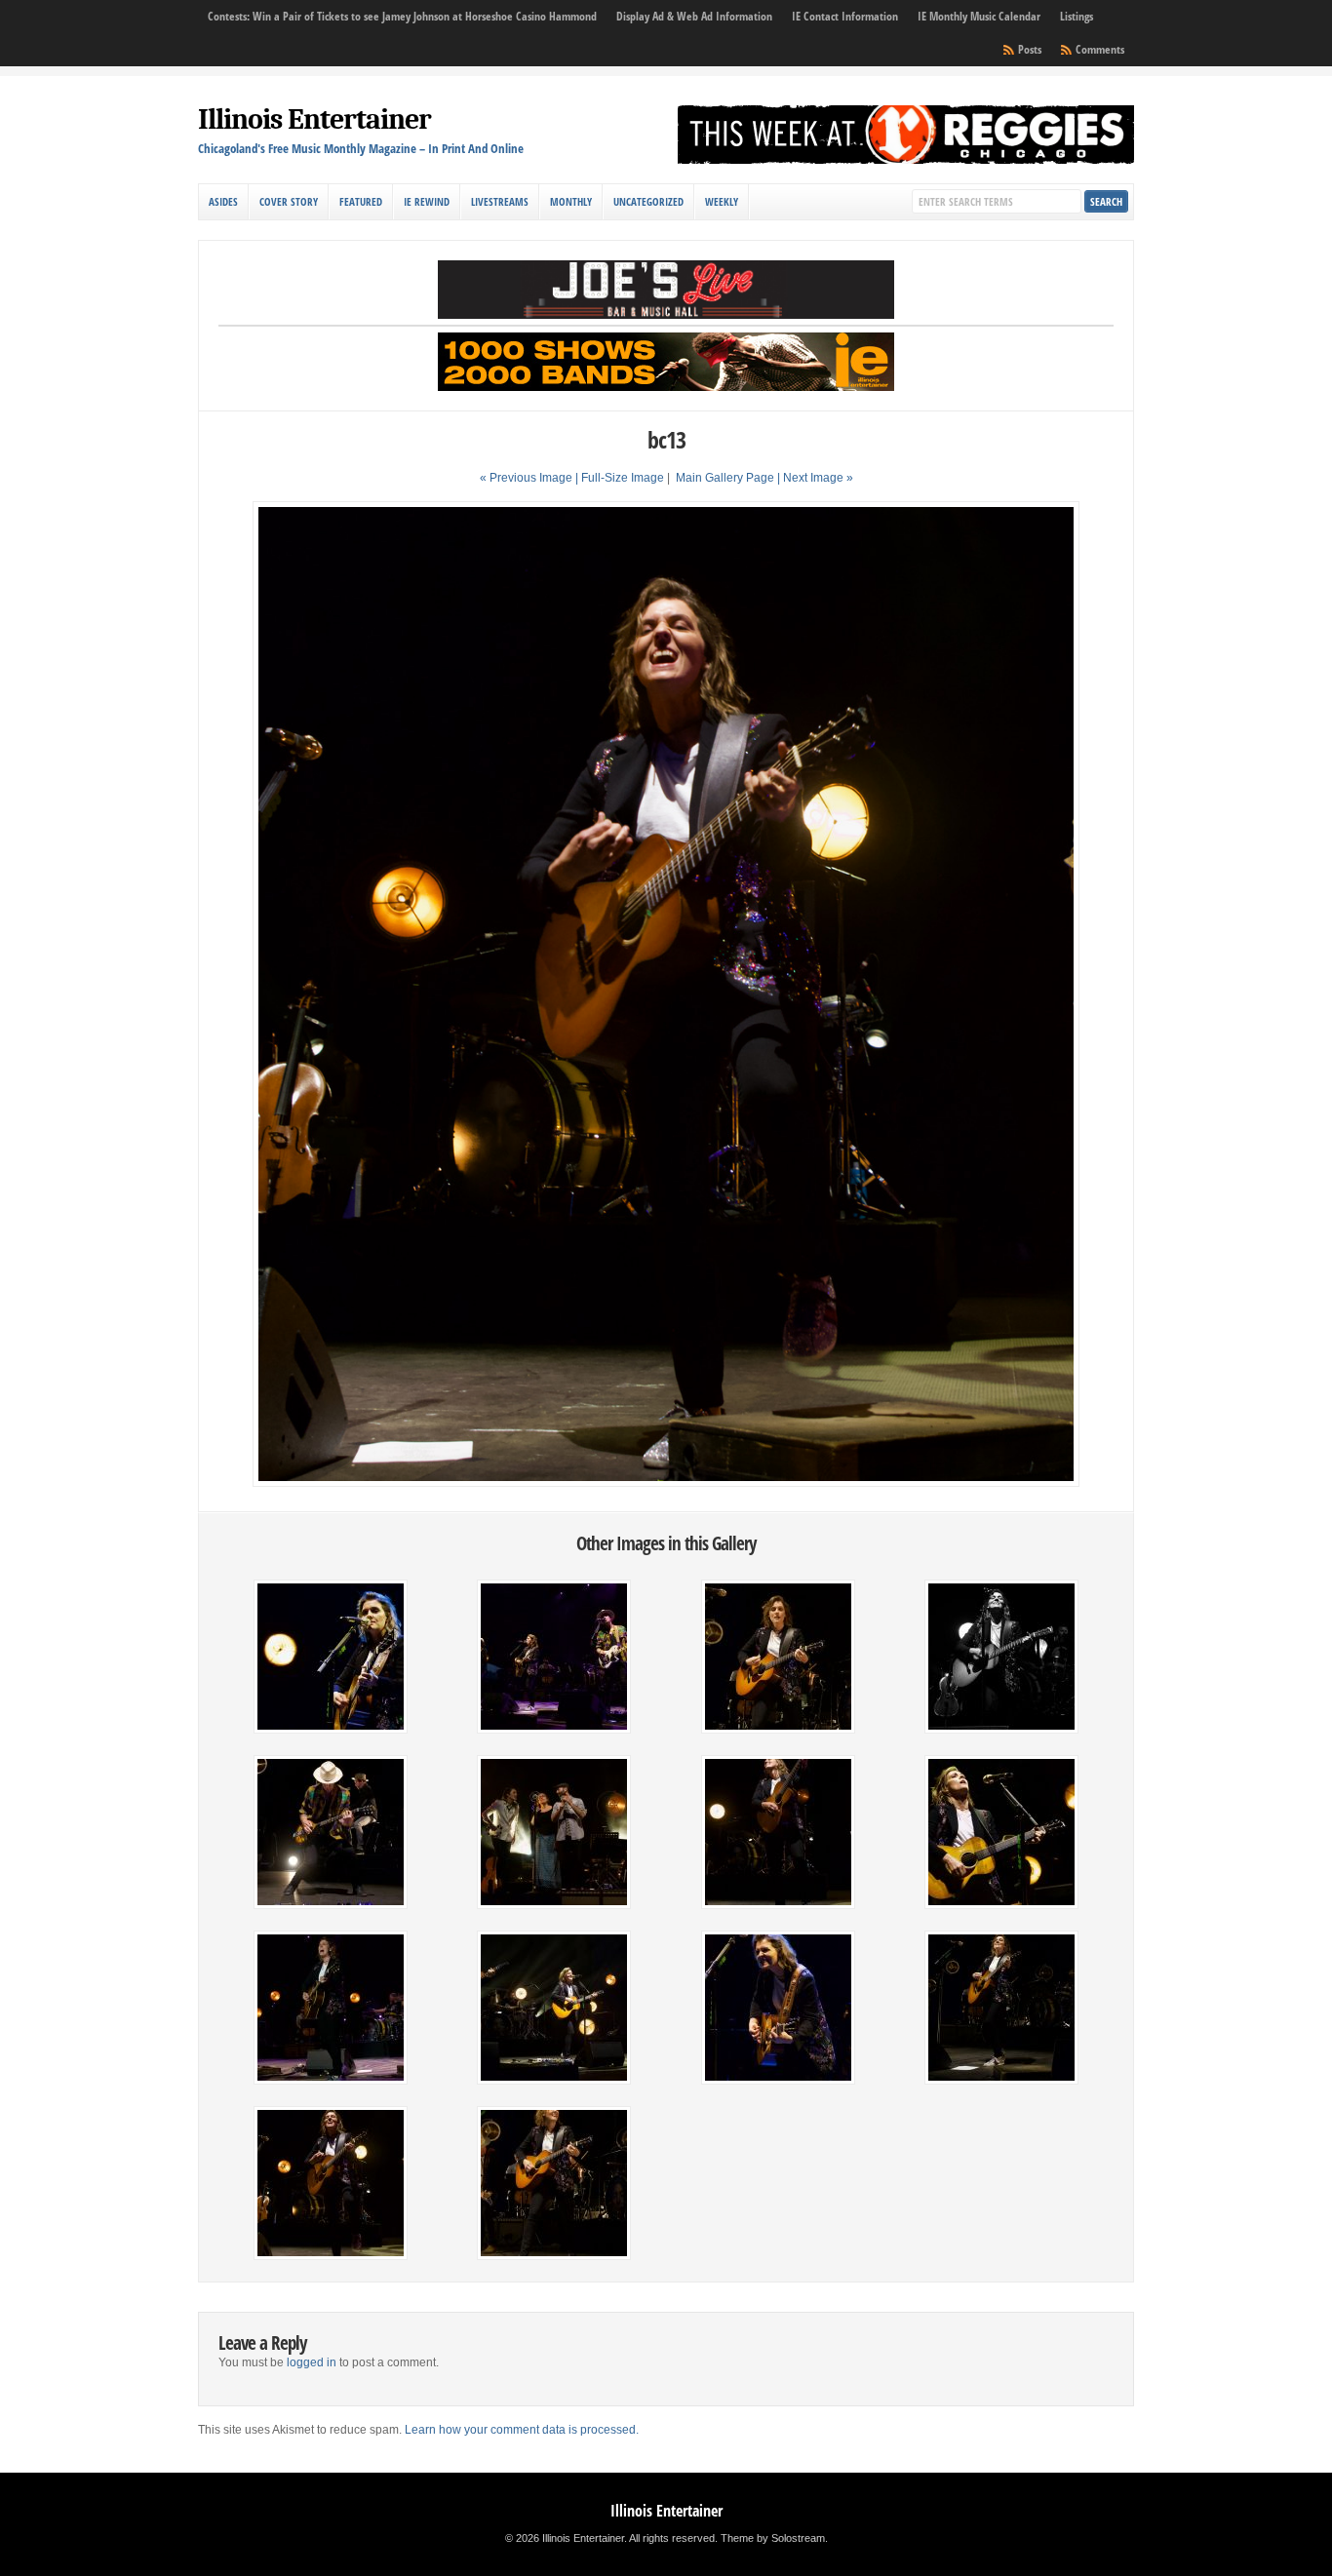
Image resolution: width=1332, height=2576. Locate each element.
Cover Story (289, 201)
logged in (312, 2362)
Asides (223, 201)
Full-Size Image (623, 478)
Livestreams (500, 201)
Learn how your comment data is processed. (522, 2430)
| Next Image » (815, 478)
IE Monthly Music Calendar (979, 16)
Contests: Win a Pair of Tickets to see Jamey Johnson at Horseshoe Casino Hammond (402, 16)
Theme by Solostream (773, 2538)
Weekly (722, 201)
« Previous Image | (530, 478)
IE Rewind (427, 201)
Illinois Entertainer (314, 119)
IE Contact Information (845, 16)
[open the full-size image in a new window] (666, 1483)
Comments (1100, 49)
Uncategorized (648, 201)
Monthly (571, 201)
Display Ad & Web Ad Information (694, 16)
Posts (1030, 49)
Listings (1077, 16)
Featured (361, 201)
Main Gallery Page (725, 478)
